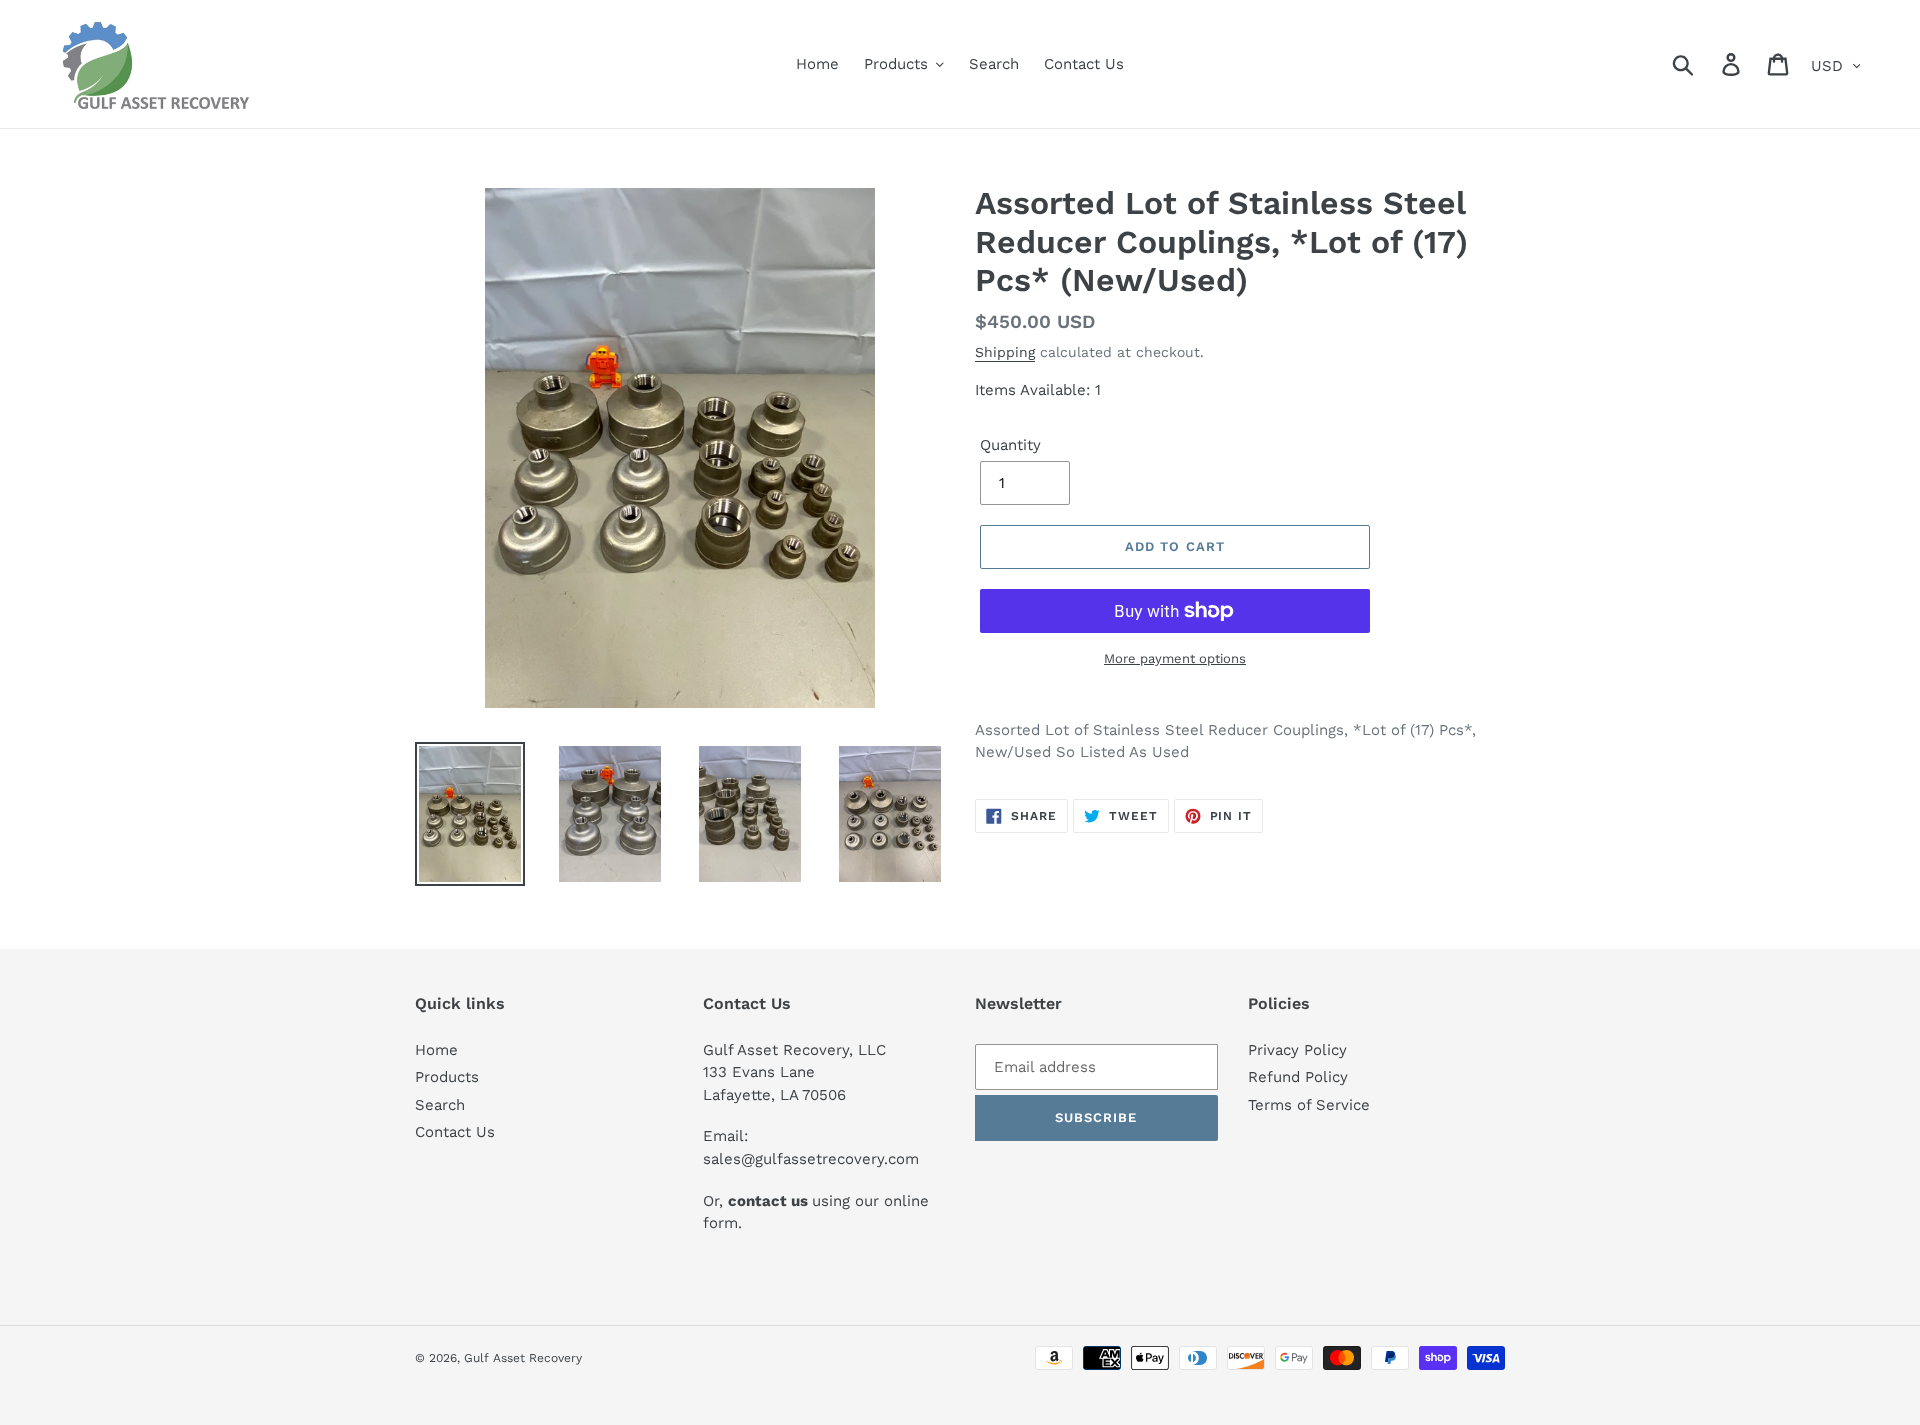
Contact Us (455, 1132)
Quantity (1010, 445)
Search (440, 1105)
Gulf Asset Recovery (523, 1358)
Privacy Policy (1297, 1050)
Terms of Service (1309, 1105)
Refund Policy (1298, 1077)
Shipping (1005, 352)
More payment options (1175, 658)
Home (436, 1050)
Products (447, 1077)
